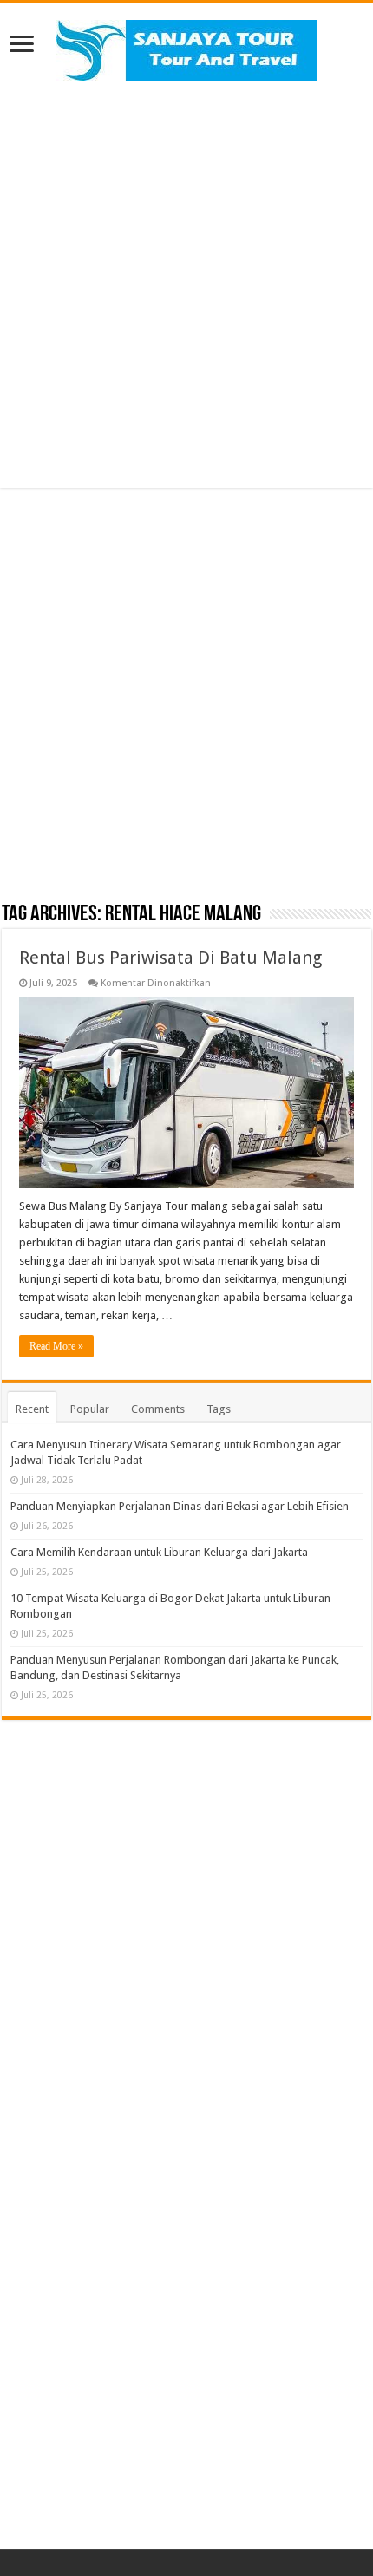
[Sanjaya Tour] (186, 47)
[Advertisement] (186, 284)
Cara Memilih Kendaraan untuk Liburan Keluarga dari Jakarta (159, 1552)
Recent (32, 1409)
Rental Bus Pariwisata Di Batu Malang (170, 958)
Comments (158, 1409)
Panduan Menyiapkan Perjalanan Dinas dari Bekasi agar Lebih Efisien (180, 1506)
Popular (90, 1409)
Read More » (56, 1346)
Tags (219, 1409)
